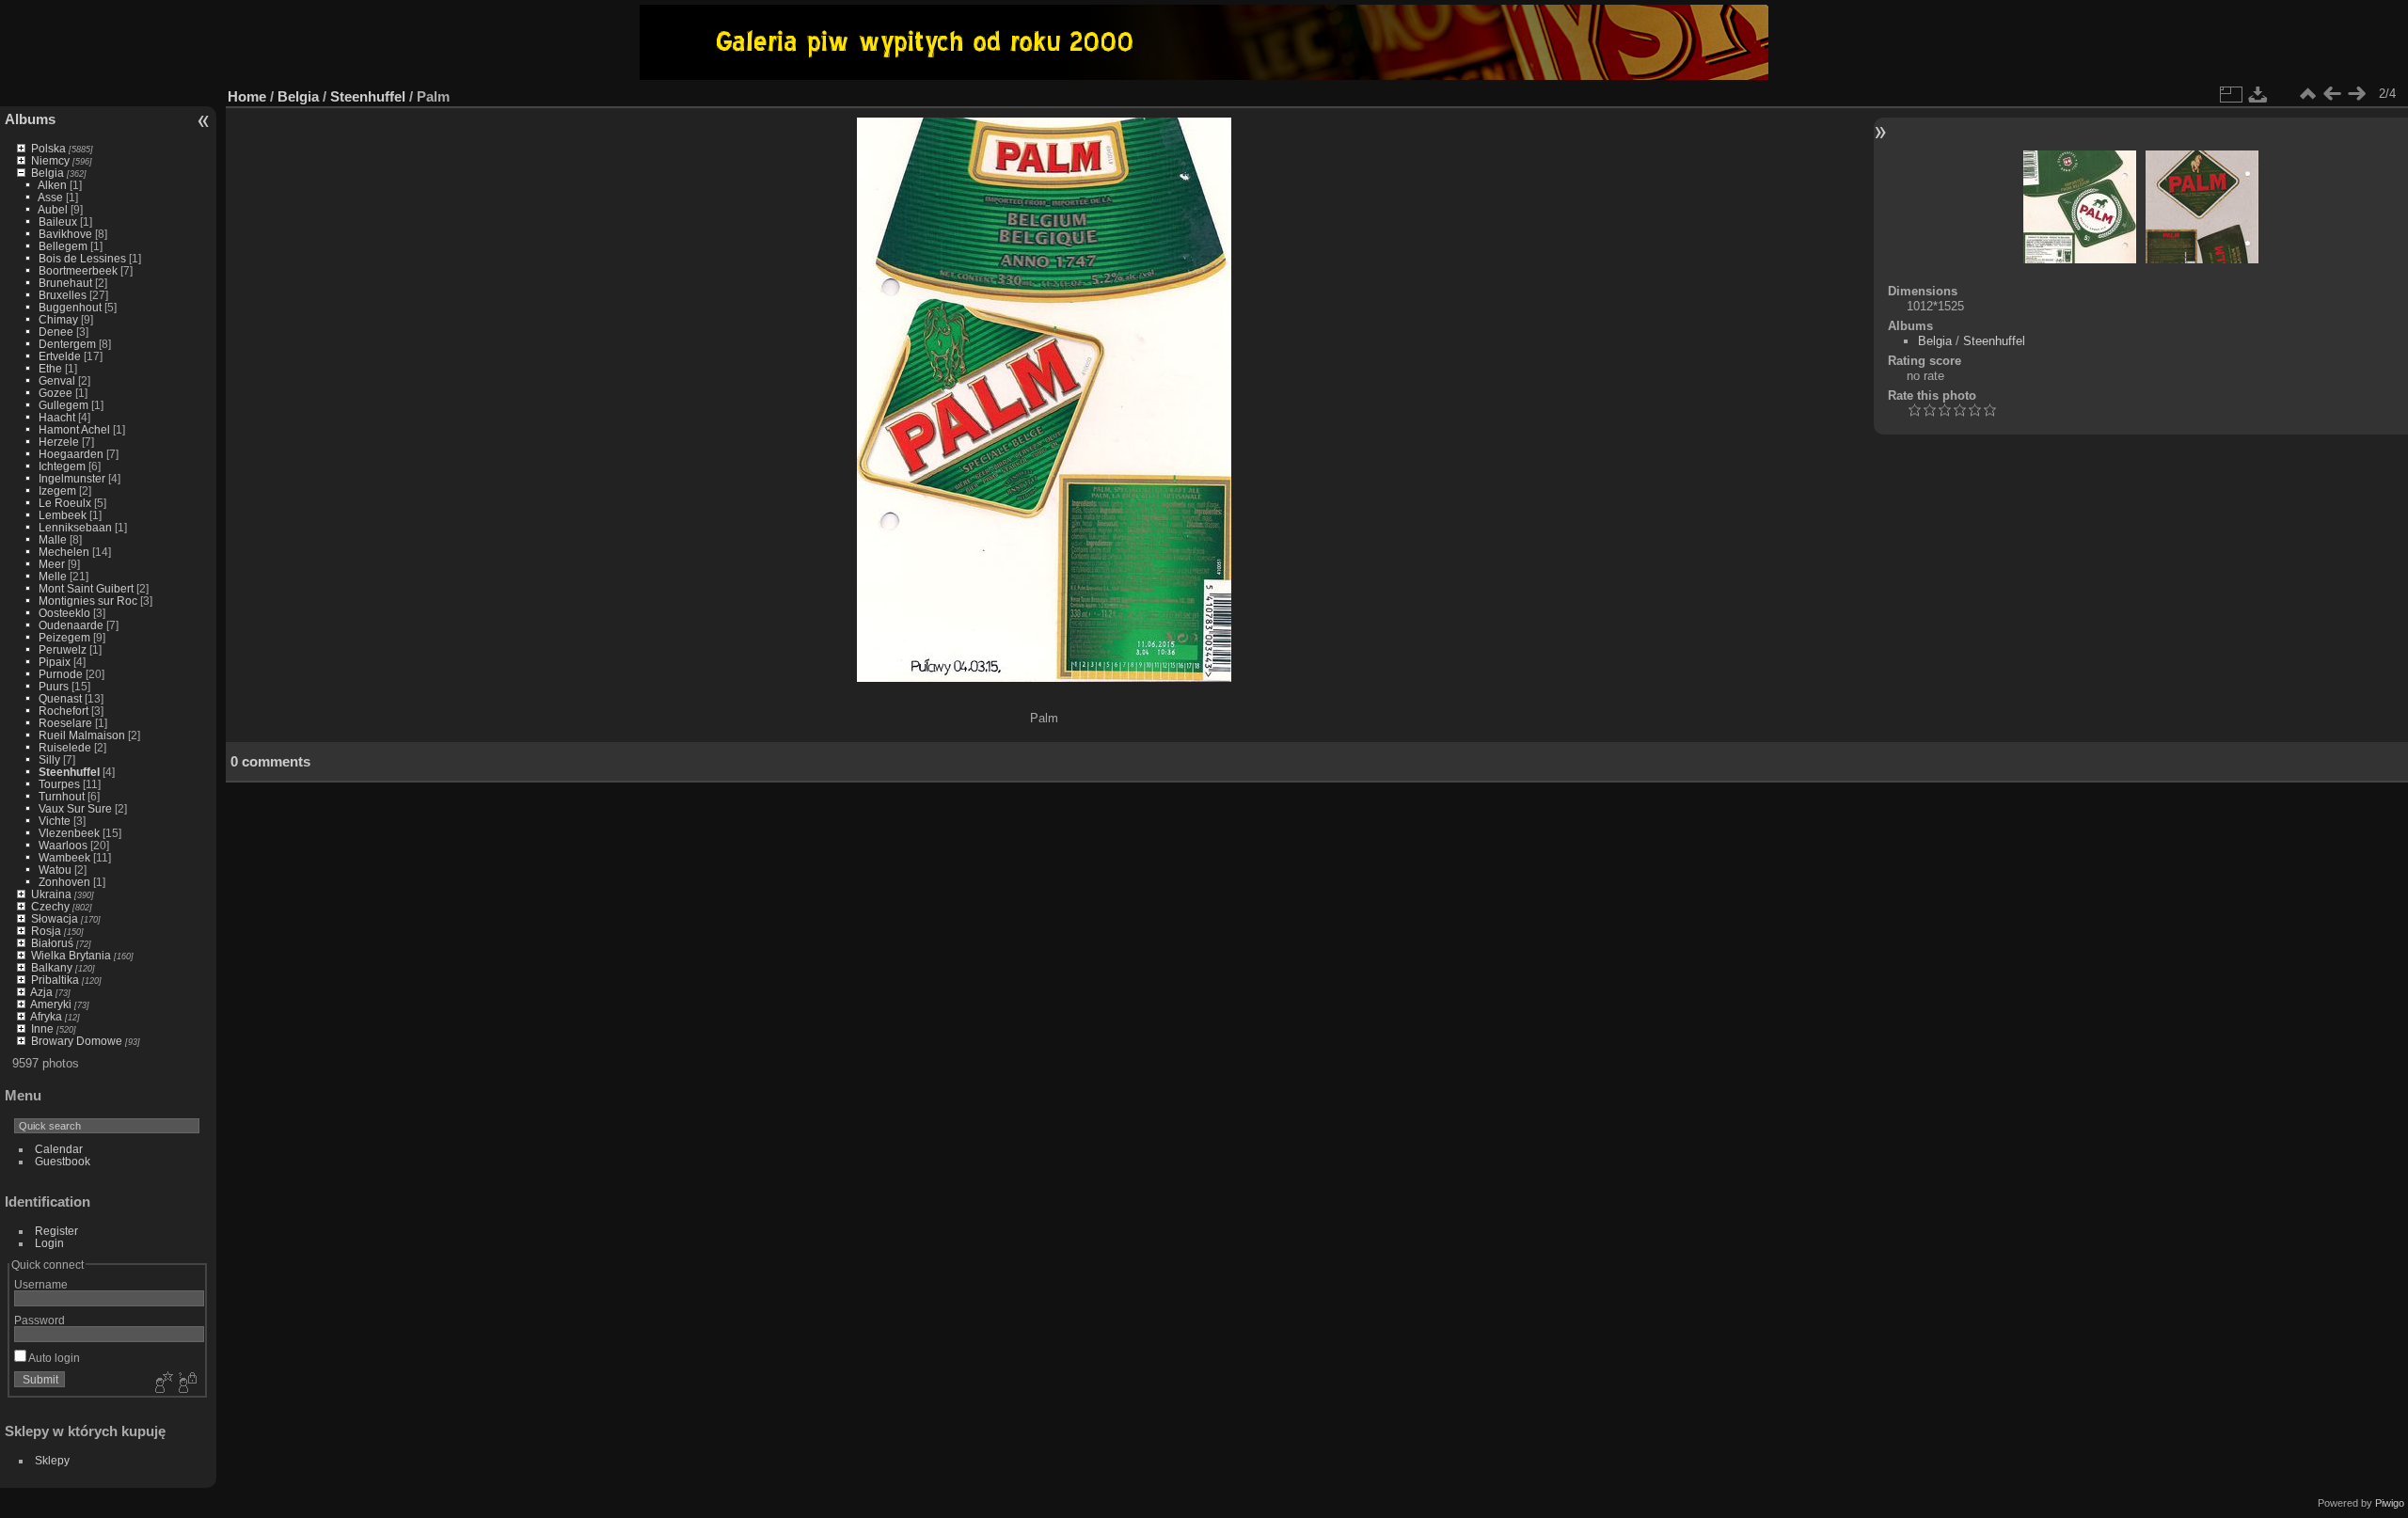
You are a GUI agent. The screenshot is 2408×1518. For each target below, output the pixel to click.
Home (247, 96)
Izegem (57, 490)
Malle (53, 539)
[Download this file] (2258, 94)
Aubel (53, 209)
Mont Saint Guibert (86, 588)
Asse (50, 197)
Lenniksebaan (75, 527)
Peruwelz (63, 649)
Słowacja (55, 918)
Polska (48, 148)
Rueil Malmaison (82, 735)
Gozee (55, 393)
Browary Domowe (77, 1041)
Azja (41, 992)
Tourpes (59, 784)
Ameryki (51, 1004)
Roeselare (65, 723)
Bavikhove (65, 234)
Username (41, 1284)
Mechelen (64, 552)
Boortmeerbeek (78, 270)
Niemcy (50, 160)
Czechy (50, 906)
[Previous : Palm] (2332, 94)
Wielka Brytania (71, 955)
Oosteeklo (64, 613)
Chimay (58, 319)
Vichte (55, 821)
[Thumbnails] (2307, 94)
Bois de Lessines (82, 258)
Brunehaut (65, 283)
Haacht (57, 417)
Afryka (46, 1016)
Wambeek (64, 857)
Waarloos (63, 845)
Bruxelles (63, 295)
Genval (57, 380)
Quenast (60, 698)
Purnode (61, 674)
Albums (30, 119)
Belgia (48, 173)
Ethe (50, 368)
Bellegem (63, 246)
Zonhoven (64, 882)
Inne (42, 1028)
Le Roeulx (65, 503)
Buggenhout (70, 307)
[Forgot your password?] (186, 1384)
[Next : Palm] (2356, 94)
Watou (55, 870)
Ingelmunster (72, 478)
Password (40, 1320)
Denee (56, 332)
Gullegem (63, 405)
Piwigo (2390, 1503)
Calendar (59, 1149)
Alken (52, 185)
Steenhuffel (69, 772)
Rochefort (63, 711)
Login (49, 1243)
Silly (49, 759)
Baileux (58, 221)
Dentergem (67, 344)
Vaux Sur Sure (75, 808)
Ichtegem (62, 466)
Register (56, 1231)
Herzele (59, 442)
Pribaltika (55, 980)
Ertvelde (60, 356)
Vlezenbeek (69, 833)
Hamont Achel (74, 429)
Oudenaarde (71, 625)
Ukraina (51, 894)
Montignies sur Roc (88, 601)
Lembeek (63, 515)
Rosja (46, 931)
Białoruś (52, 943)
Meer (52, 564)
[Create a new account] (162, 1384)
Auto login (53, 1358)
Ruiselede (65, 747)
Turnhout (62, 796)
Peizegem (64, 637)
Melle (53, 576)
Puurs (54, 686)
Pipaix (55, 662)
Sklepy (52, 1460)
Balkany (52, 967)
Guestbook (63, 1161)
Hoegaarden (71, 454)
